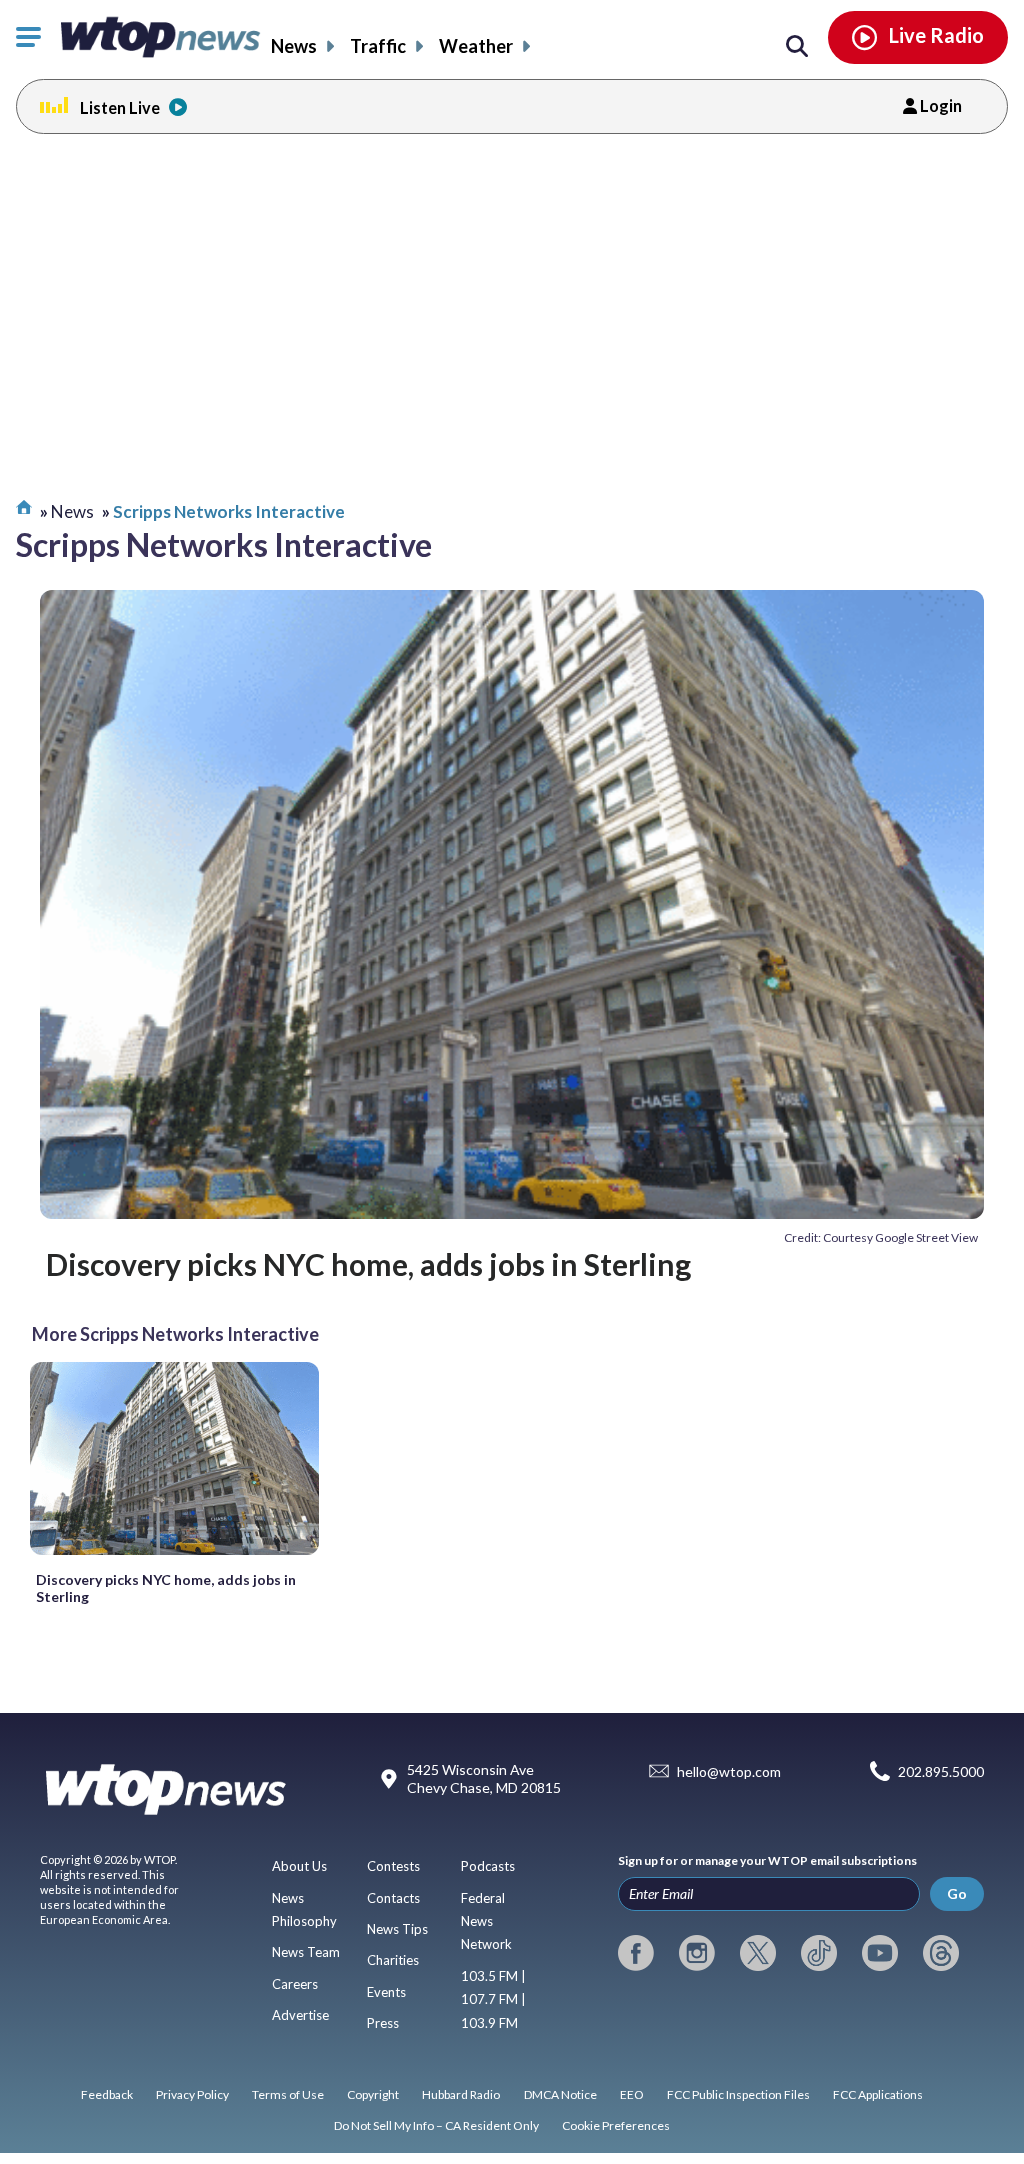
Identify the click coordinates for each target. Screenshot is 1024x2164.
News (294, 46)
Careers (295, 1984)
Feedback (107, 2094)
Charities (393, 1960)
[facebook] (636, 1953)
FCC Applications (878, 2094)
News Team (306, 1952)
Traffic (378, 46)
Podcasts (488, 1866)
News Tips (397, 1929)
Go (957, 1893)
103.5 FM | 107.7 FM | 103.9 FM (493, 1999)
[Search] (797, 47)
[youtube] (880, 1953)
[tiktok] (819, 1953)
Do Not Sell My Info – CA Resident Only (436, 2125)
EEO (632, 2094)
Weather (476, 46)
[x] (758, 1953)
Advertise (300, 2015)
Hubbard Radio (461, 2094)
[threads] (941, 1953)
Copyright (373, 2094)
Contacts (393, 1898)
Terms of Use (288, 2094)
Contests (393, 1866)
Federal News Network (486, 1921)
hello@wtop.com (729, 1771)
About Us (299, 1866)
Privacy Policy (192, 2094)
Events (386, 1992)
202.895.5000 (941, 1771)
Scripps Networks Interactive (229, 511)
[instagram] (697, 1953)
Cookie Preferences (616, 2125)
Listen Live (120, 107)
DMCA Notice (560, 2094)
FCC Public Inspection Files (738, 2094)
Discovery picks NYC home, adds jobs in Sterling (368, 1264)
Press (383, 2023)
